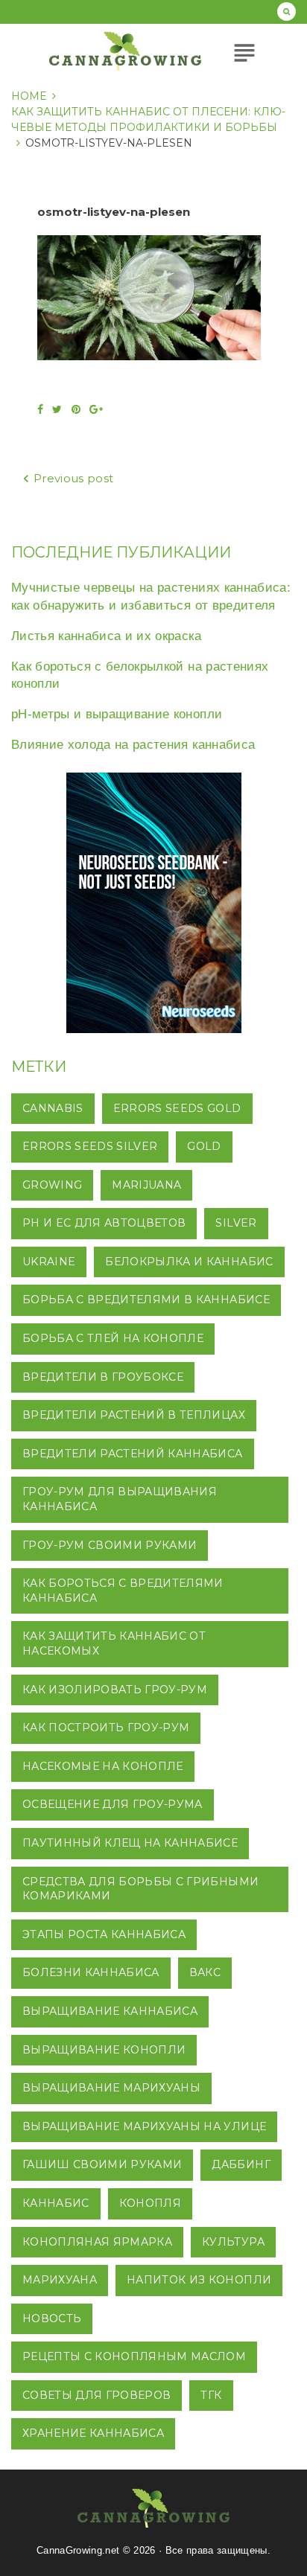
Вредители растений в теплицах (134, 1415)
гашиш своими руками (102, 2164)
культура (233, 2242)
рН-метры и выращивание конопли (117, 714)
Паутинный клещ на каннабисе (130, 1843)
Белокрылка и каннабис (189, 1262)
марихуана (60, 2280)
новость (52, 2318)
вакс (205, 1972)
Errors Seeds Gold (177, 1108)
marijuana (146, 1185)
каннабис (56, 2203)
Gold (204, 1146)
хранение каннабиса (93, 2433)
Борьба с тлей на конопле (113, 1338)
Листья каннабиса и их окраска (106, 636)
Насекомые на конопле (103, 1766)
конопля (150, 2203)
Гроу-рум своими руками (110, 1545)
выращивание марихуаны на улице (144, 2126)
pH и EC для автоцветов (104, 1223)
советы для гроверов (96, 2395)
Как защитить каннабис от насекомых (114, 1643)
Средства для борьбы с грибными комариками (140, 1889)
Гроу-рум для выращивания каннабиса (120, 1499)
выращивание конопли (104, 2050)
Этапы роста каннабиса (104, 1934)
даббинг (241, 2164)
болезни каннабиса (91, 1972)
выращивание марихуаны (111, 2088)
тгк (211, 2395)
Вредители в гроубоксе (103, 1377)
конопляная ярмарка (97, 2242)
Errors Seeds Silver (90, 1146)
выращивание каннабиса (110, 2011)
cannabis (53, 1108)
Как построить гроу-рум (106, 1728)
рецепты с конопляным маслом (134, 2356)
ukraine (49, 1262)
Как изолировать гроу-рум (115, 1690)
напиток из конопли (199, 2280)
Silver (236, 1223)
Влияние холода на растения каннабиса (133, 745)
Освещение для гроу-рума (113, 1804)
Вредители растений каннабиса (133, 1454)
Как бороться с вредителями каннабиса (123, 1591)
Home (29, 96)
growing (52, 1185)
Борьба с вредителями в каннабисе (146, 1300)
